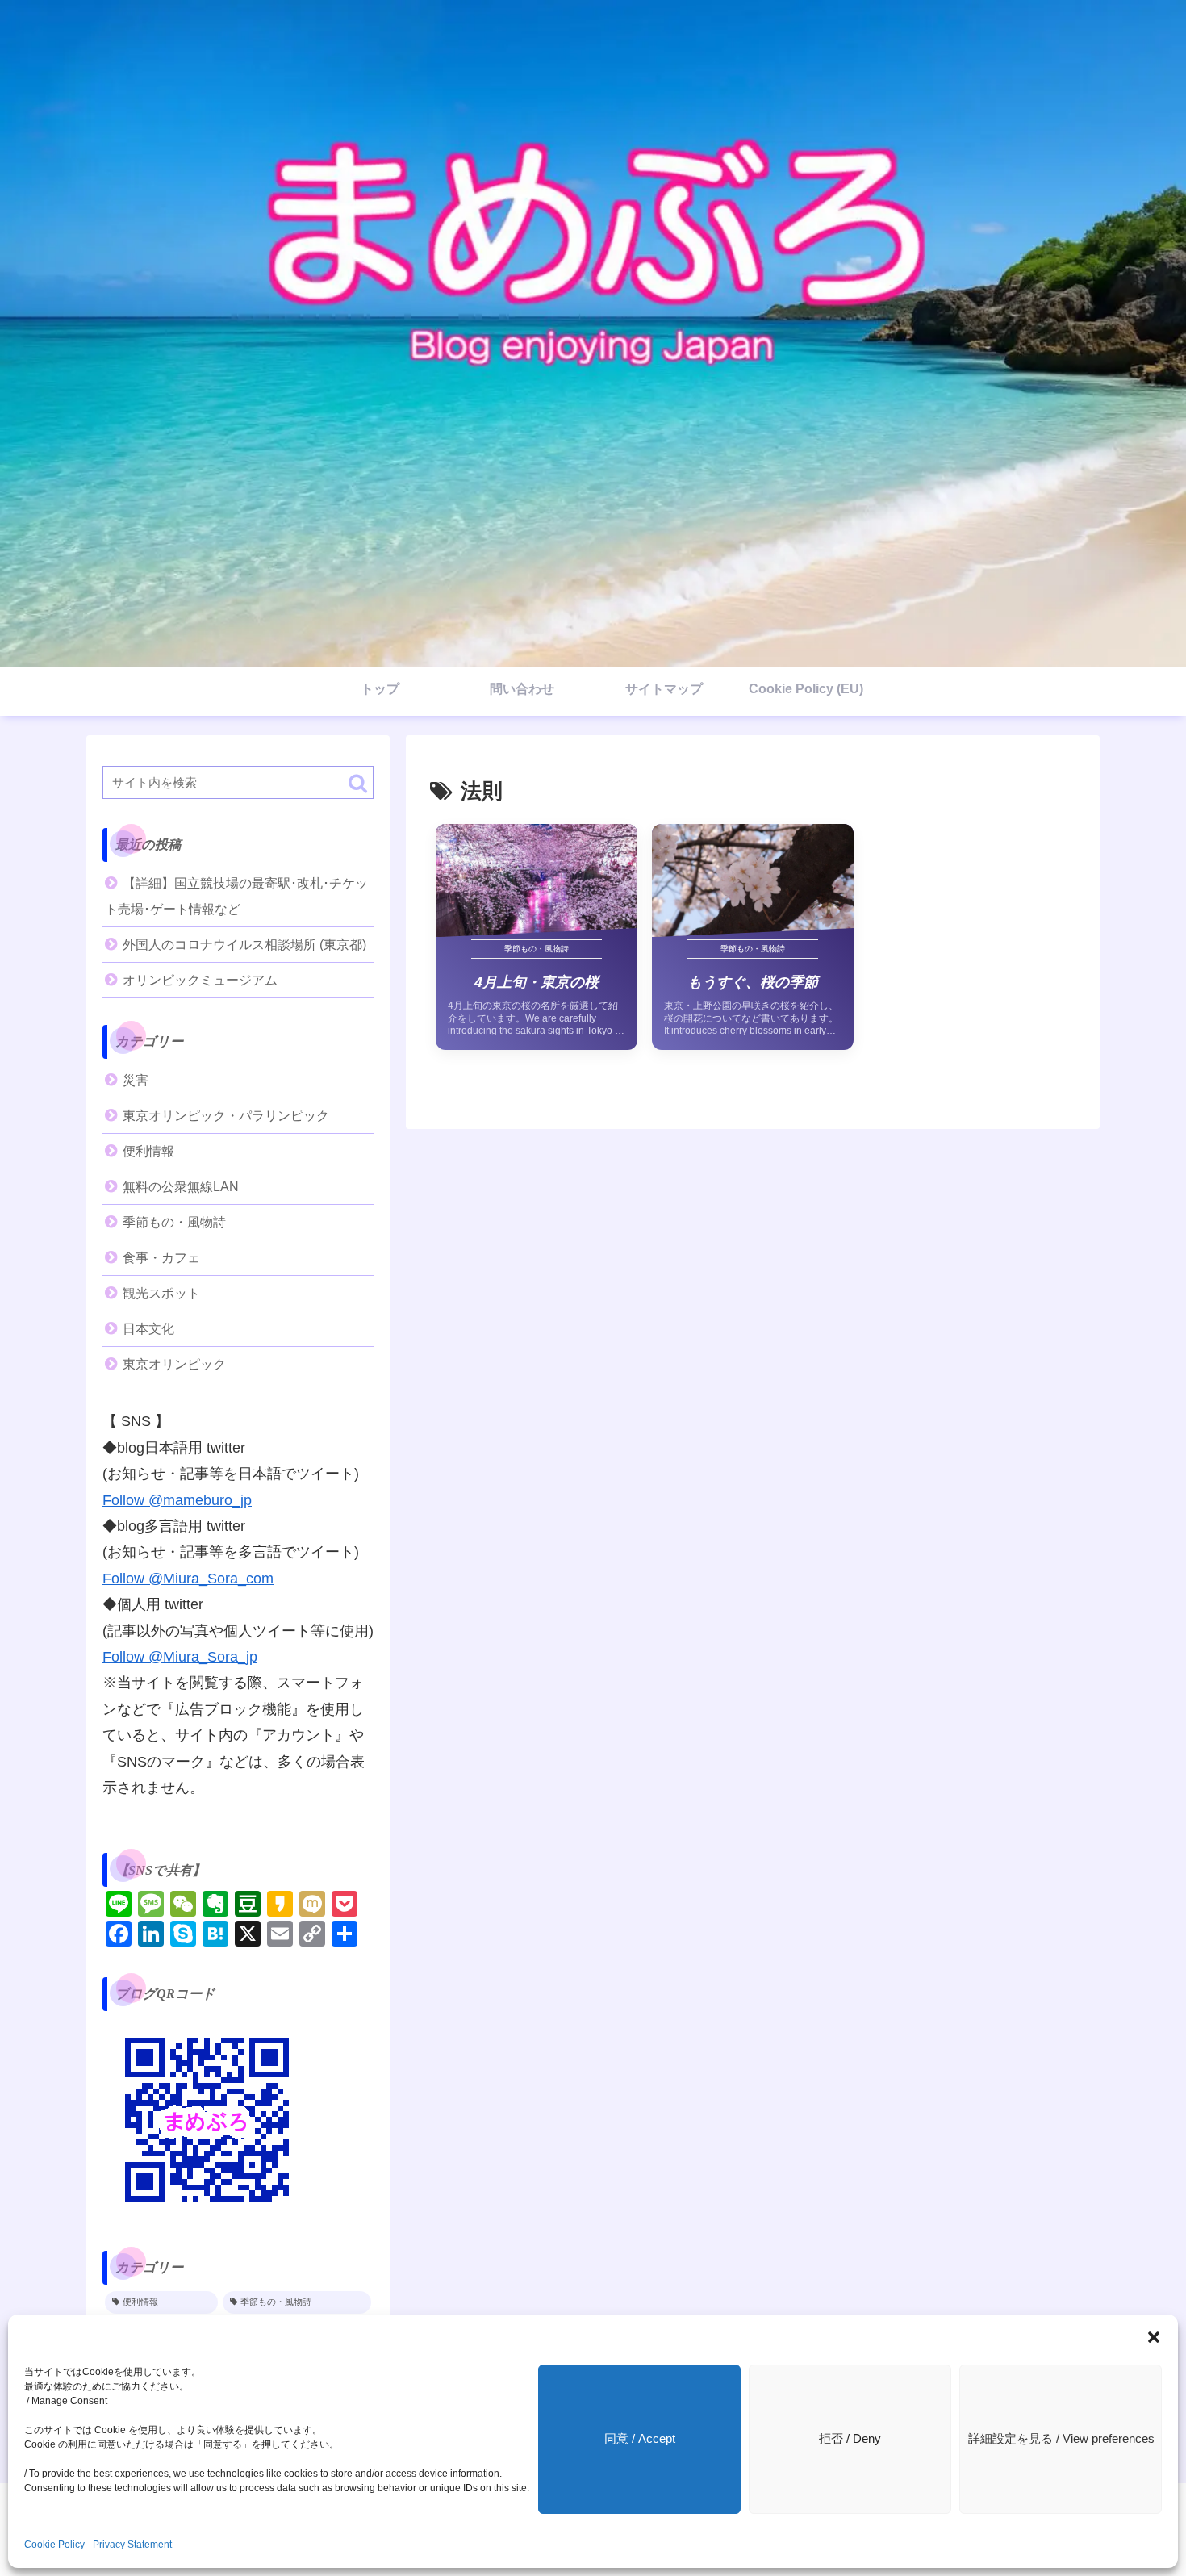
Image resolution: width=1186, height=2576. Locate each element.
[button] (1154, 2337)
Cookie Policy (54, 2545)
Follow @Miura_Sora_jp (180, 1657)
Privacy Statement (132, 2545)
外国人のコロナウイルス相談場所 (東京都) (244, 945)
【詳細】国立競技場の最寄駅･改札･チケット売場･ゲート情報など (236, 896)
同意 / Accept (640, 2438)
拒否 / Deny (850, 2438)
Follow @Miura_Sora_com (188, 1579)
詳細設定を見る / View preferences (1061, 2438)
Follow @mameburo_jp (177, 1500)
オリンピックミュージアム (200, 980)
